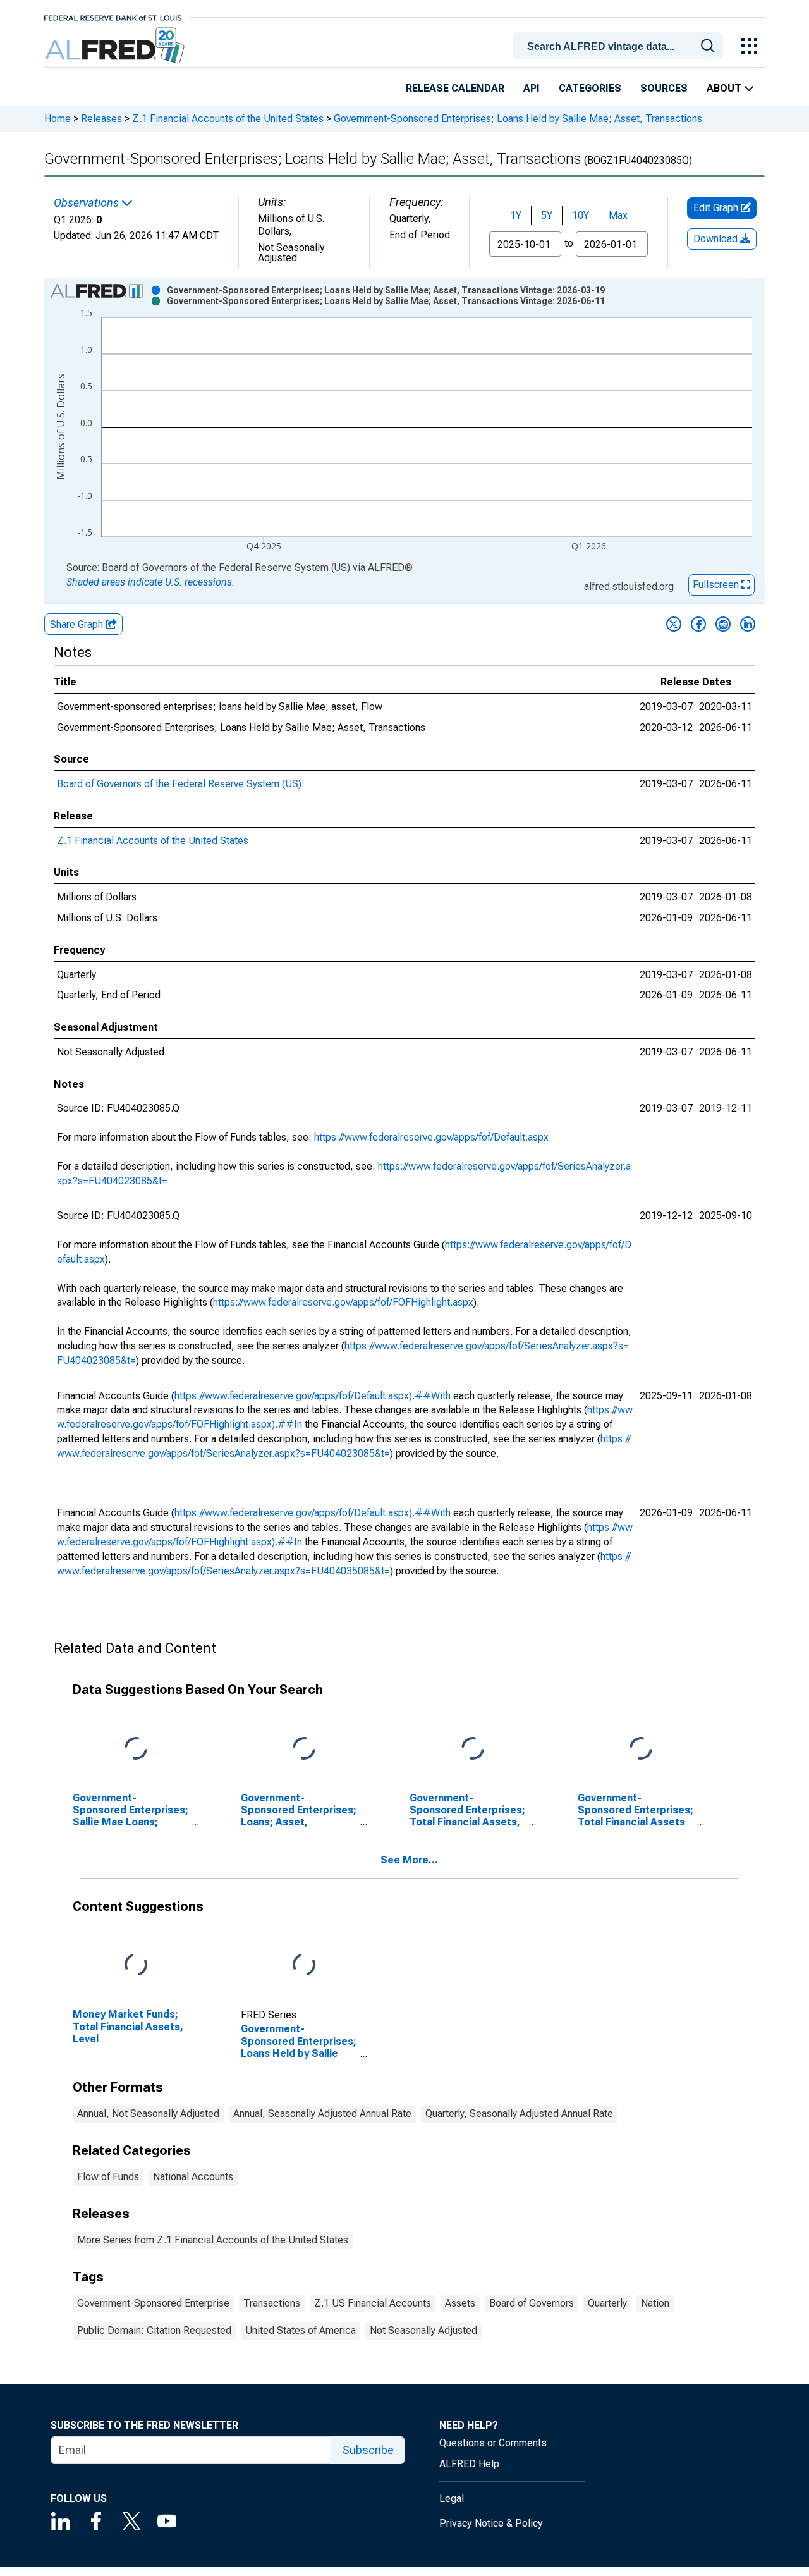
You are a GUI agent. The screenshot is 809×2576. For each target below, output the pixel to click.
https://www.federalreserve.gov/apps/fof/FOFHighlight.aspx (343, 1302)
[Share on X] (674, 624)
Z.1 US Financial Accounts (373, 2303)
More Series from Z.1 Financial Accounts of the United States (213, 2240)
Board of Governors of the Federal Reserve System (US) (179, 784)
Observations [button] (88, 203)
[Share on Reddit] (723, 624)
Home (58, 119)
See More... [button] (409, 1860)
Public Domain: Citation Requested (154, 2330)
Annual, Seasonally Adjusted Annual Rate (322, 2113)
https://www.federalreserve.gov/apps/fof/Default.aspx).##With (313, 1396)
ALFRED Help (469, 2464)
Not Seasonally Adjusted (423, 2330)
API (532, 88)
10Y (581, 215)
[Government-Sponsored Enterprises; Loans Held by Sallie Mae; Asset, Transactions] (304, 1966)
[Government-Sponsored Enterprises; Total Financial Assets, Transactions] (473, 1749)
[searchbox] (620, 47)
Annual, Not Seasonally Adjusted (148, 2113)
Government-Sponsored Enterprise (153, 2303)
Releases (101, 119)
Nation (655, 2303)
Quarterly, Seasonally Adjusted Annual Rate (519, 2113)
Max (618, 215)
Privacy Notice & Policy (491, 2523)
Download (717, 239)
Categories (590, 88)
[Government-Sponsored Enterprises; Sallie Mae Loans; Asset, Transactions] (136, 1749)
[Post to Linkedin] (748, 624)
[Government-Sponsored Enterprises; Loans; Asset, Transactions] (304, 1749)
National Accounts (193, 2177)
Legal (452, 2499)
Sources (664, 88)
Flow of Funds (108, 2177)
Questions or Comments (493, 2443)
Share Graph (78, 624)
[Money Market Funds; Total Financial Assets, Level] (136, 1966)
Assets (460, 2303)
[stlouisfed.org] (113, 17)
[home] (116, 46)
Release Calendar (455, 88)
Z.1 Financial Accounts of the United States (228, 119)
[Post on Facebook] (698, 624)
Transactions (272, 2303)
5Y (547, 215)
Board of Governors (532, 2303)
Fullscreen (717, 585)
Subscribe (368, 2450)
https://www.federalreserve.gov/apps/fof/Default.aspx (431, 1137)
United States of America (301, 2330)
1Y (516, 215)
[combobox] (620, 45)
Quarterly (607, 2303)
